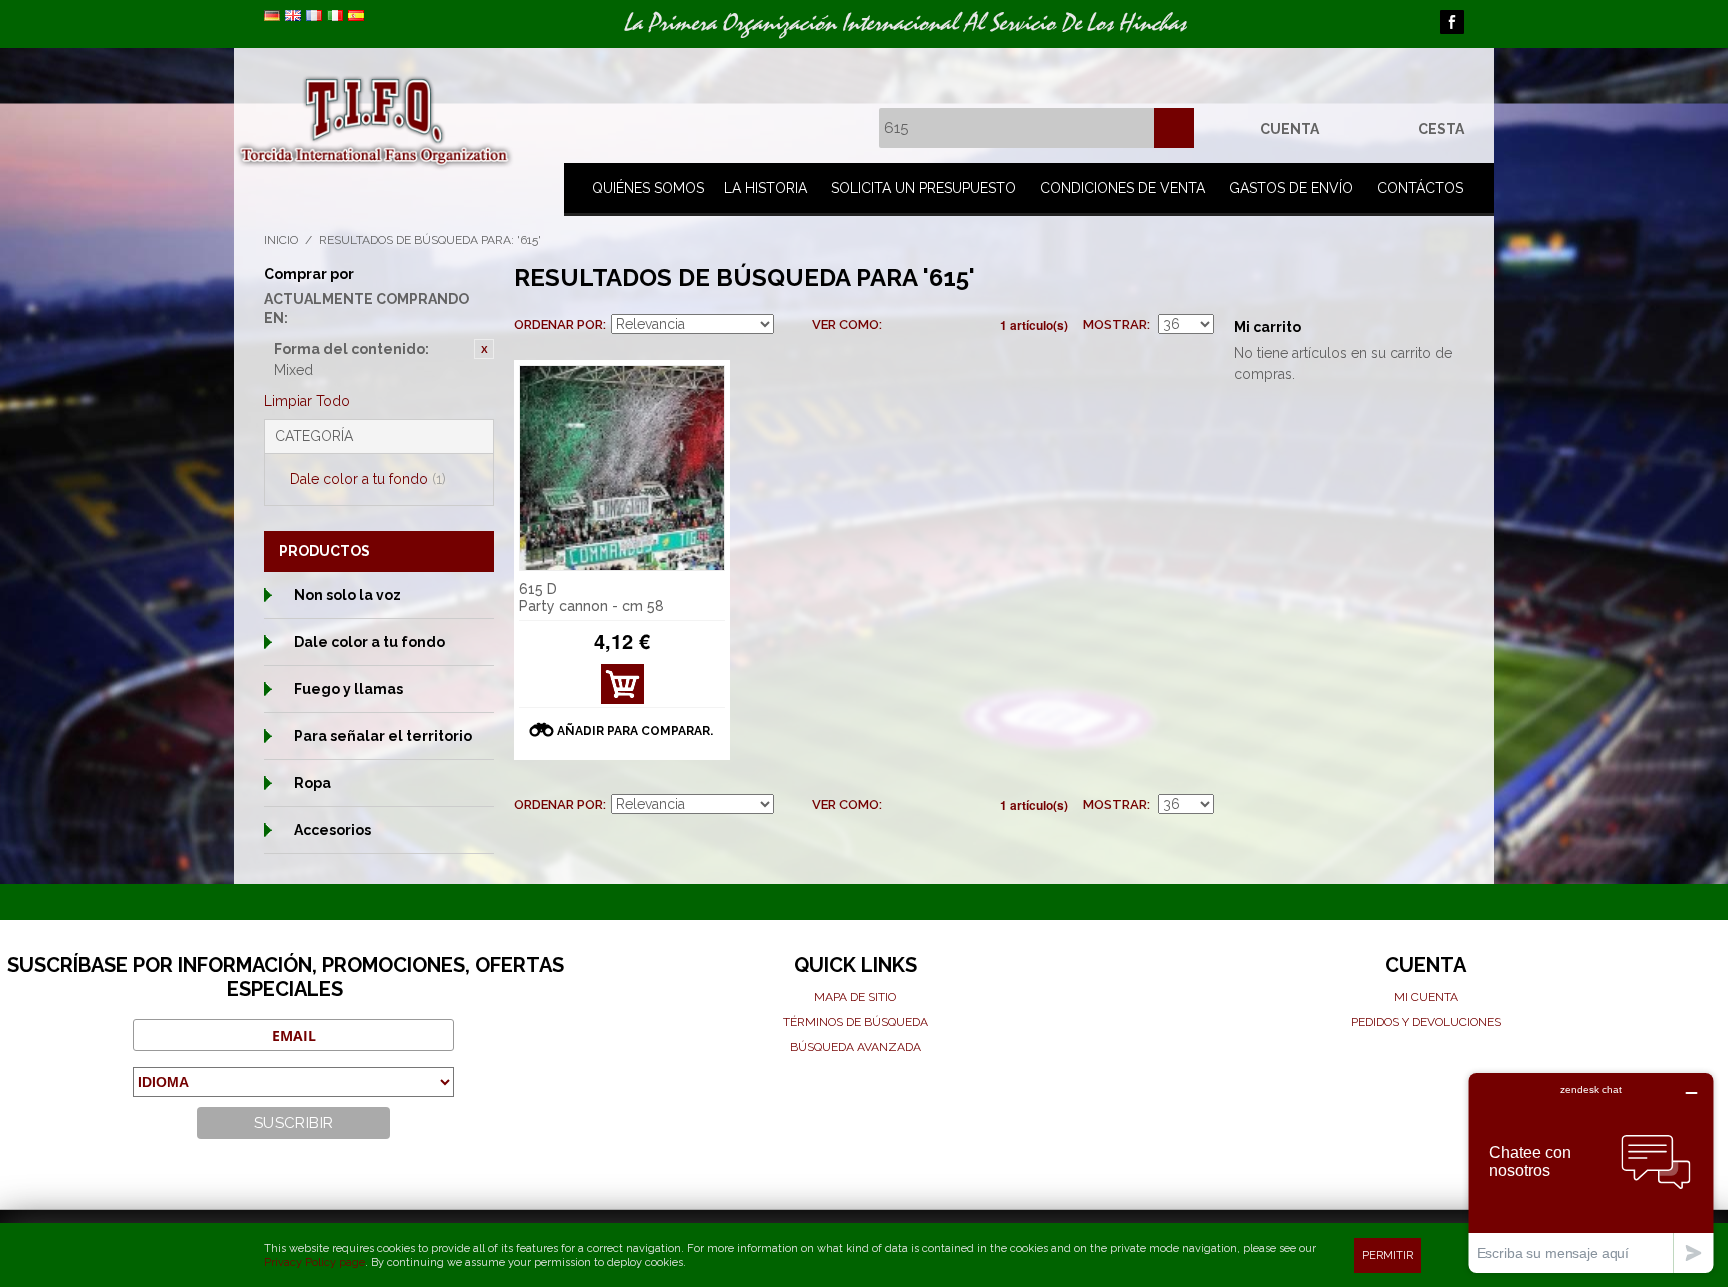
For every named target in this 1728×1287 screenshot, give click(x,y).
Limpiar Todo (307, 401)
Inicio (281, 240)
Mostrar (1115, 324)
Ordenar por (558, 324)
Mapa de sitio (855, 997)
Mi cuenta (1426, 997)
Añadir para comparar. (635, 731)
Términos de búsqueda (855, 1022)
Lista (937, 325)
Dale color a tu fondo (368, 479)
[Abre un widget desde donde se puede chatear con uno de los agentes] (1591, 1172)
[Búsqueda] (1174, 128)
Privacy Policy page (314, 1262)
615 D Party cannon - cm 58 (591, 597)
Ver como (845, 324)
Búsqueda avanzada (855, 1047)
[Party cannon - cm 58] (622, 468)
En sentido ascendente (792, 325)
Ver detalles (622, 689)
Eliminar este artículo (484, 349)
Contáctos (1420, 188)
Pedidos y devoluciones (1426, 1022)
